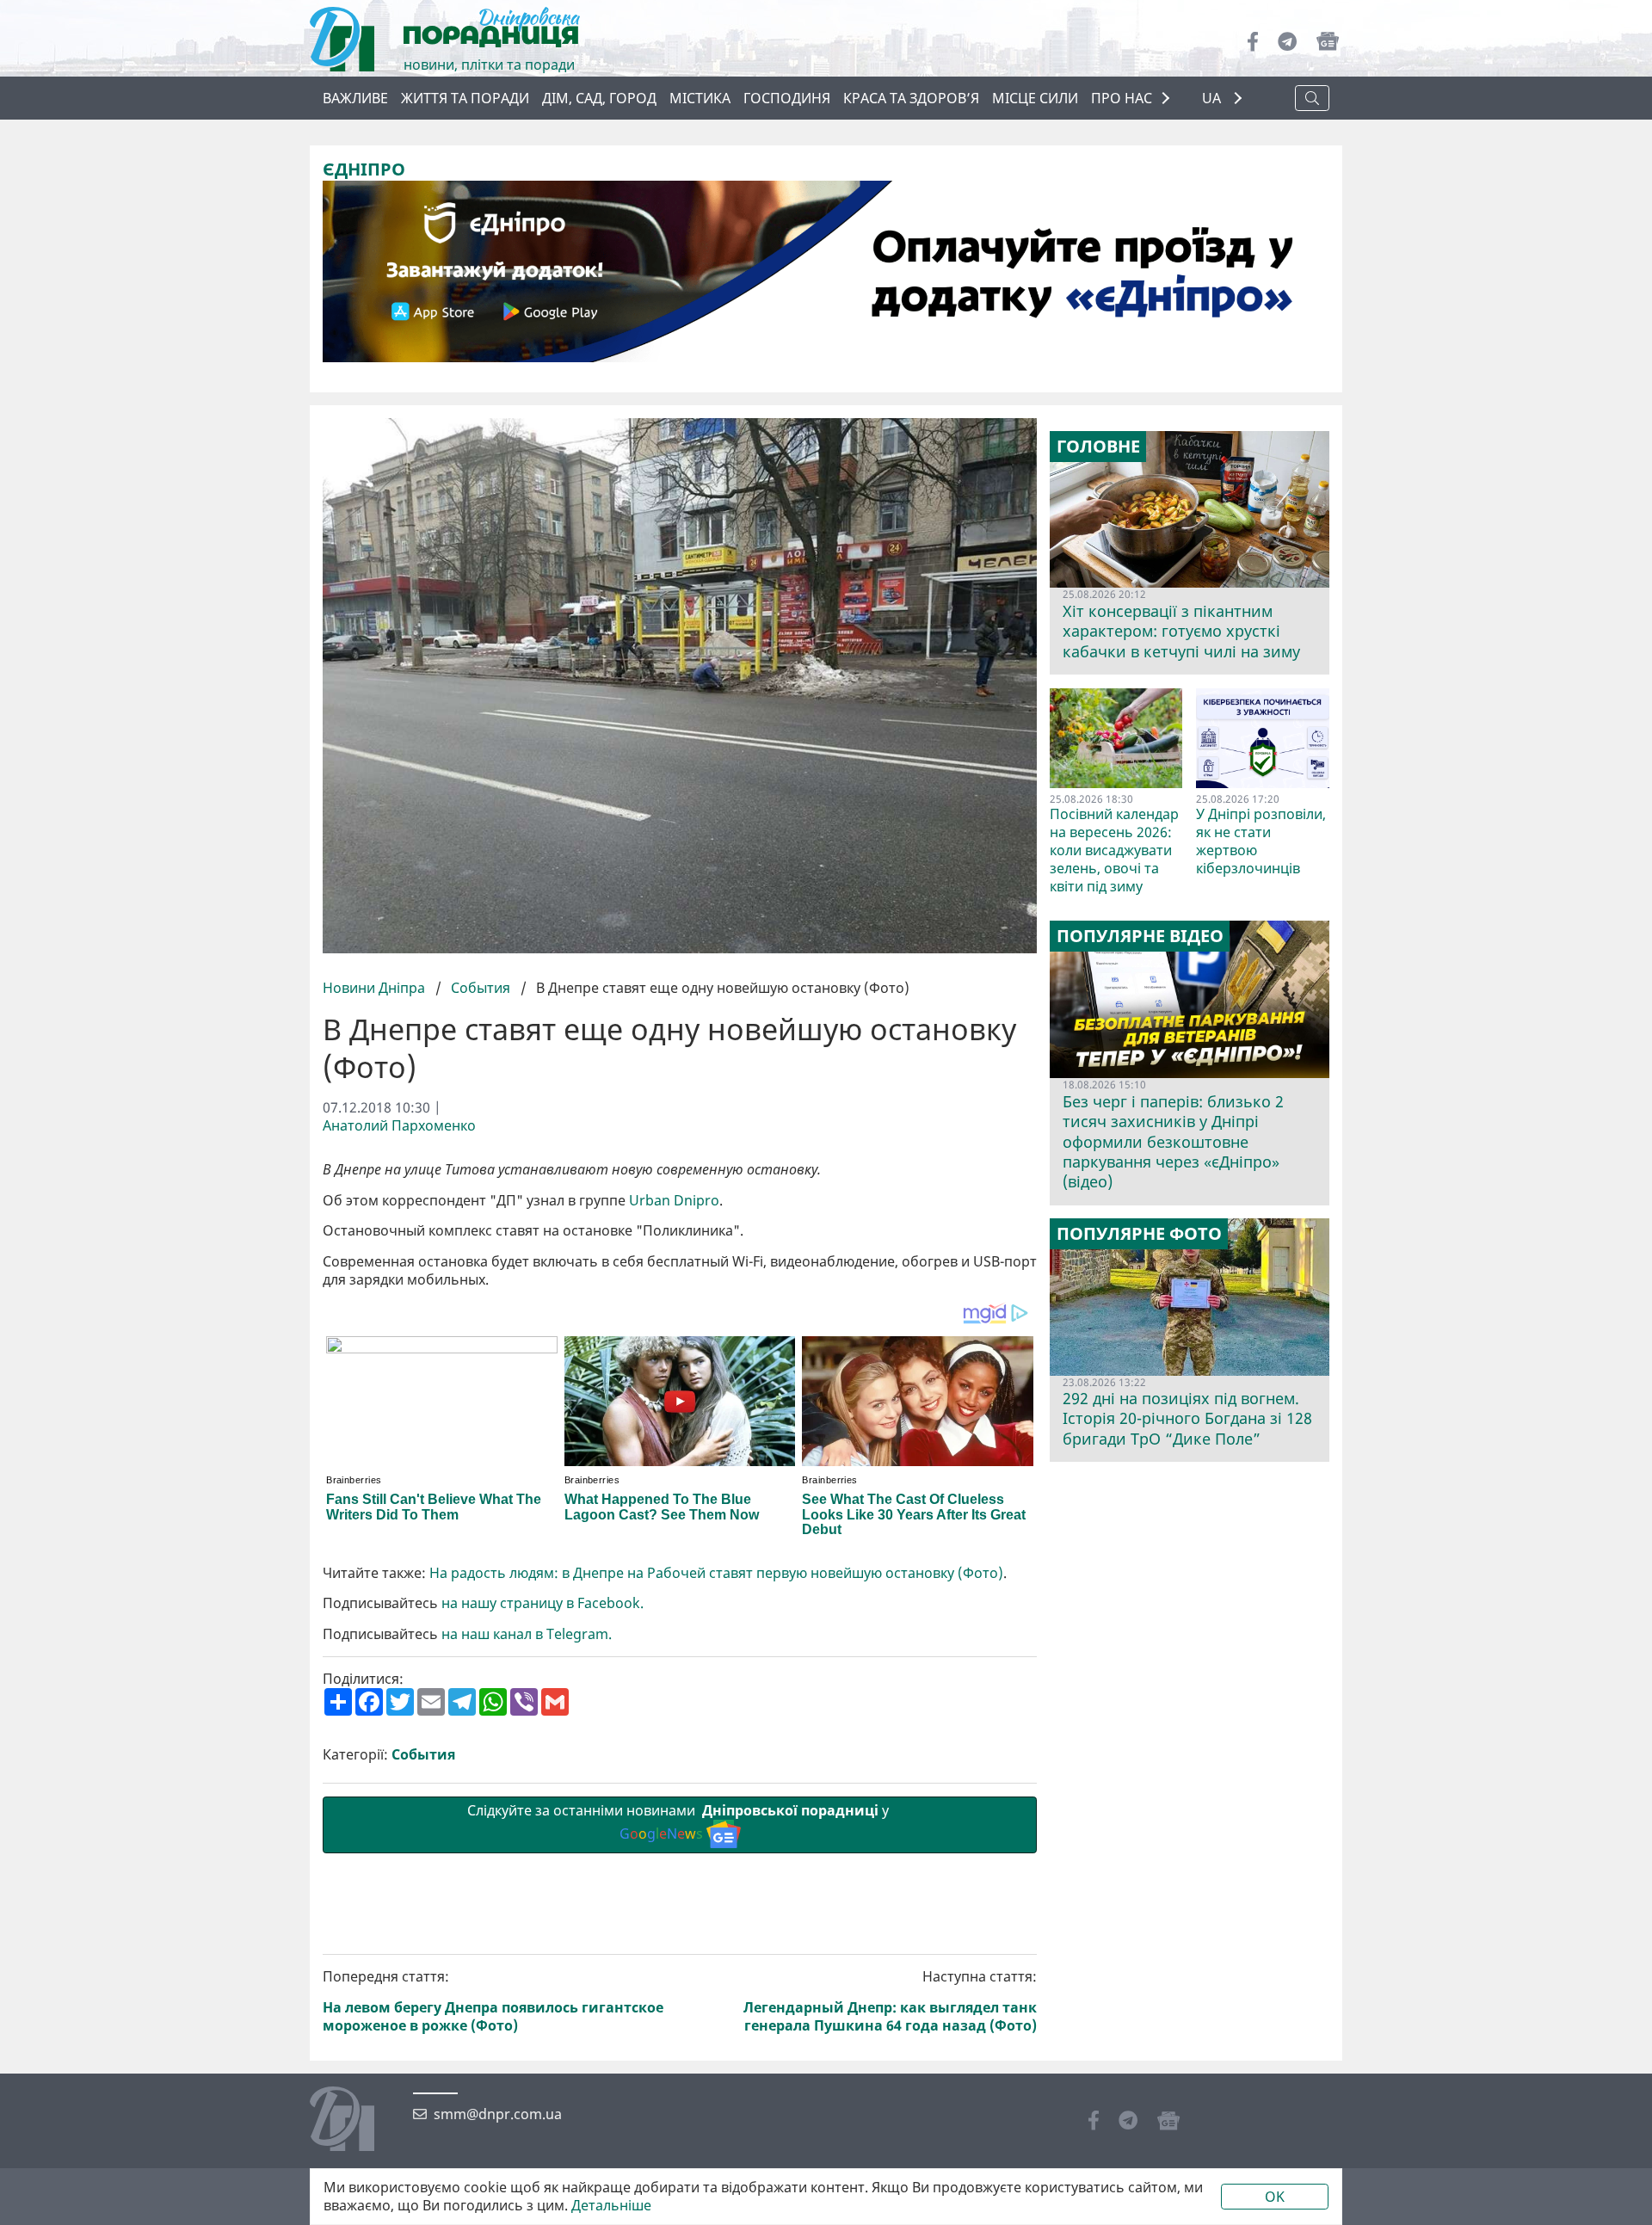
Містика (700, 98)
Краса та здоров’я (911, 98)
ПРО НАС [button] (1122, 98)
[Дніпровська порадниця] (355, 2121)
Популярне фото (1139, 1234)
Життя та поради (465, 98)
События (481, 988)
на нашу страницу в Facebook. (542, 1603)
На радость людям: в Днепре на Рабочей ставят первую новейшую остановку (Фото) (716, 1573)
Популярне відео (1140, 936)
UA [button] (1213, 99)
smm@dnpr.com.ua (498, 2114)
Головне (1098, 447)
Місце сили (1035, 98)
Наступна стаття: (890, 2001)
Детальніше (611, 2206)
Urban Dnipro (674, 1201)
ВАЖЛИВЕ (355, 98)
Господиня (787, 98)
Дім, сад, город (599, 98)
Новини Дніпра (376, 988)
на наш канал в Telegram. (528, 1634)
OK (1275, 2197)
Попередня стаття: (493, 2001)
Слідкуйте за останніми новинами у (680, 1822)
